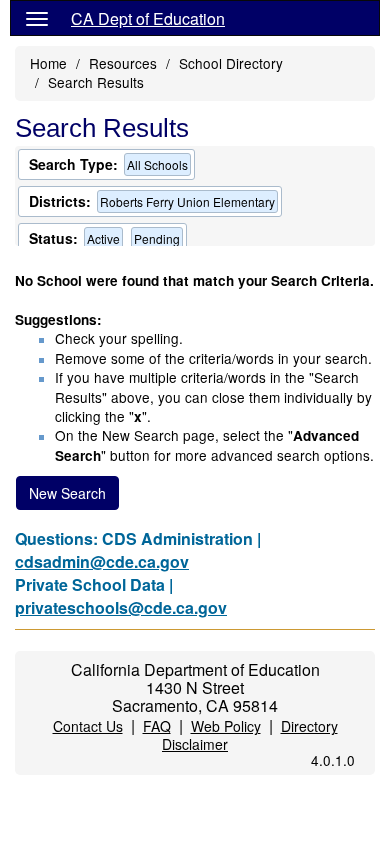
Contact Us (88, 726)
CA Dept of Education (148, 18)
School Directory (231, 63)
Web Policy (226, 726)
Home (48, 63)
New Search (67, 493)
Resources (123, 63)
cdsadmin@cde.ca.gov (102, 561)
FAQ (157, 726)
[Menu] (37, 18)
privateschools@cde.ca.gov (121, 607)
